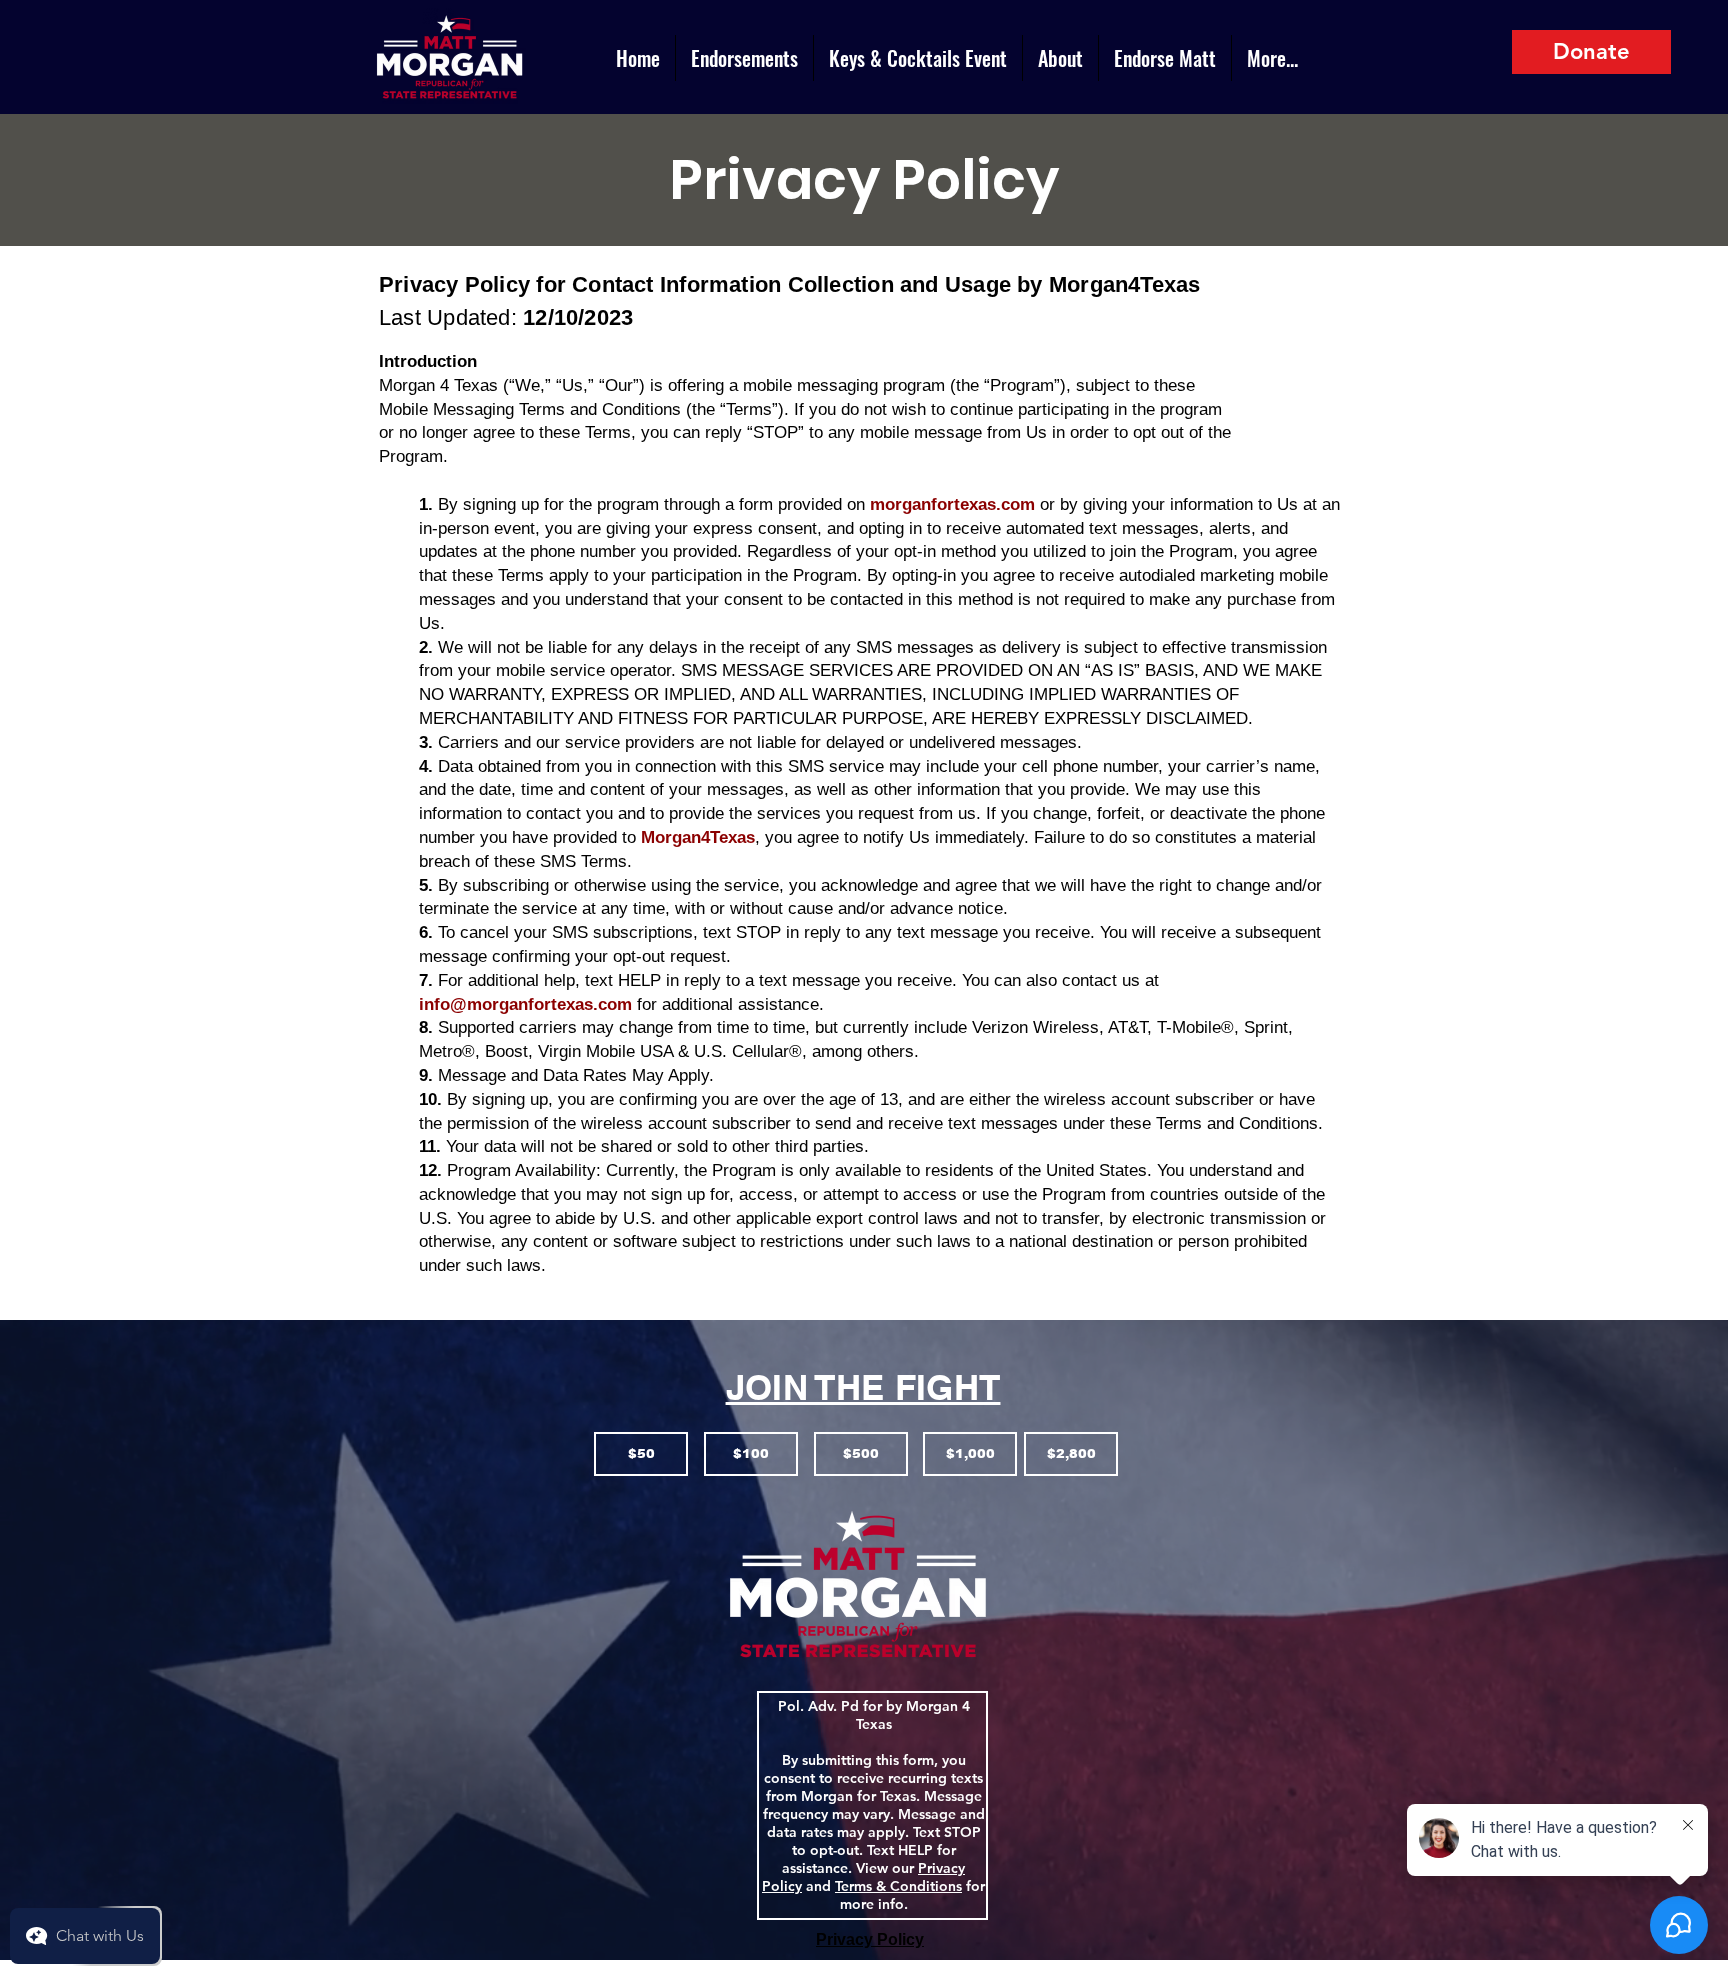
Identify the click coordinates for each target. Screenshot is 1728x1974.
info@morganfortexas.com (525, 1004)
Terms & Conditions (898, 1886)
